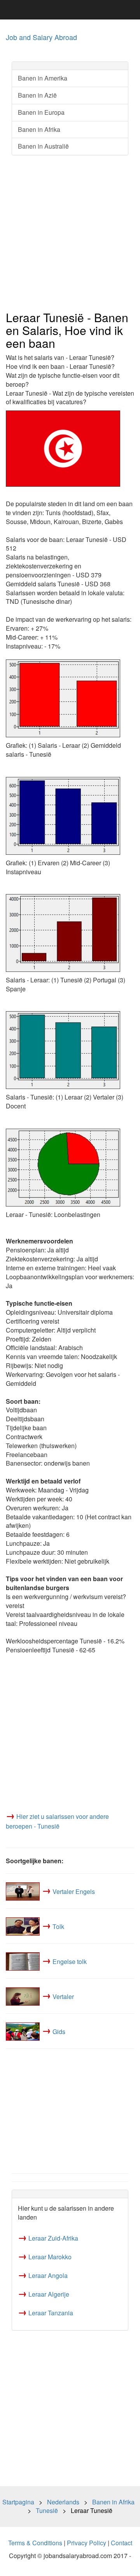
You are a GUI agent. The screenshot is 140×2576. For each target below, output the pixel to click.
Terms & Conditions (35, 2543)
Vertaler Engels (74, 1891)
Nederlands (63, 2502)
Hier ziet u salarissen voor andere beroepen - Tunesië (57, 1821)
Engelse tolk (70, 1961)
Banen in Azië (37, 95)
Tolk (58, 1926)
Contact (122, 2543)
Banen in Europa (41, 112)
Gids (59, 2031)
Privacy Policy (87, 2543)
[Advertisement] (70, 233)
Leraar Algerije (49, 2294)
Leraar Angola (48, 2275)
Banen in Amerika (43, 78)
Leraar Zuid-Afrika (53, 2238)
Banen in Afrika (39, 129)
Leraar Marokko (50, 2257)
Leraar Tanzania (51, 2313)
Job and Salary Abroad (41, 37)
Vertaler (63, 1996)
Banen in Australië (43, 146)
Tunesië (47, 2510)
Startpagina (18, 2502)
